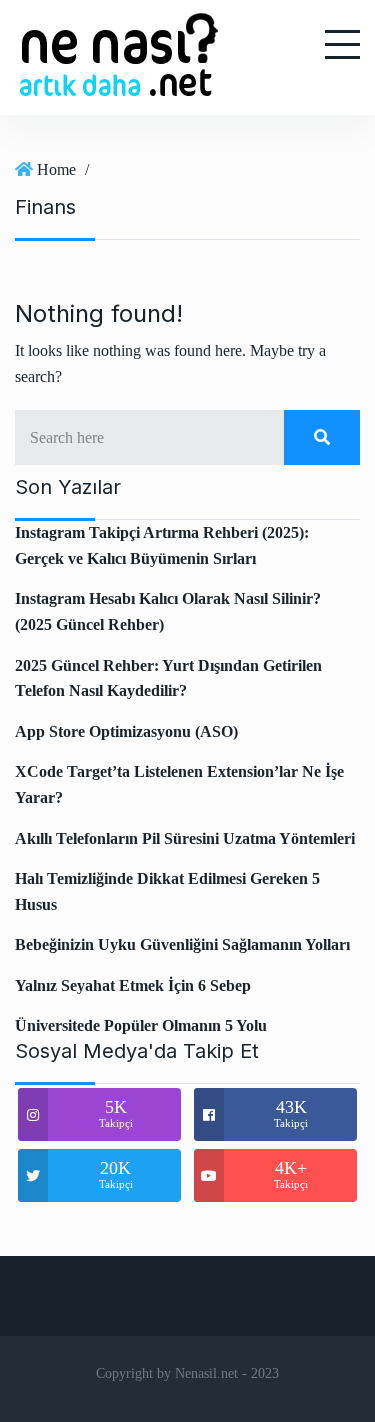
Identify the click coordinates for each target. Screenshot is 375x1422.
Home (56, 169)
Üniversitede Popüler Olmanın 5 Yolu (141, 1025)
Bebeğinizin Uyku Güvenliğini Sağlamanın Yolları (182, 944)
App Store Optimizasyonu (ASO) (126, 731)
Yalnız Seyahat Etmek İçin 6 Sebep (133, 985)
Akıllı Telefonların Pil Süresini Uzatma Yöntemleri (185, 838)
